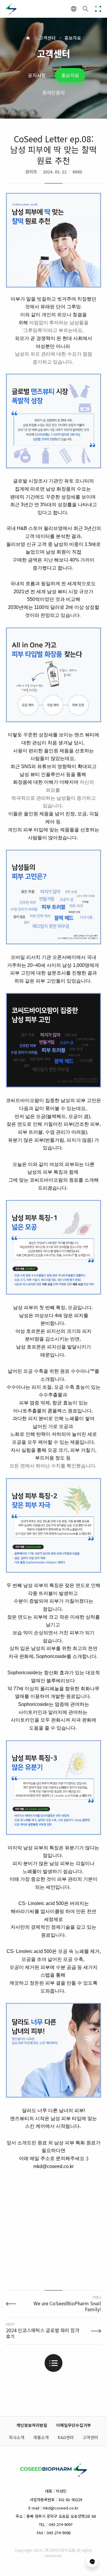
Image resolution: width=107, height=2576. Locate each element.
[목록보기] (53, 2363)
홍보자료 (73, 38)
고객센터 (47, 38)
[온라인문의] (92, 2561)
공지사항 (37, 75)
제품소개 (41, 2438)
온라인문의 (54, 92)
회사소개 (17, 2438)
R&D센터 (66, 2438)
